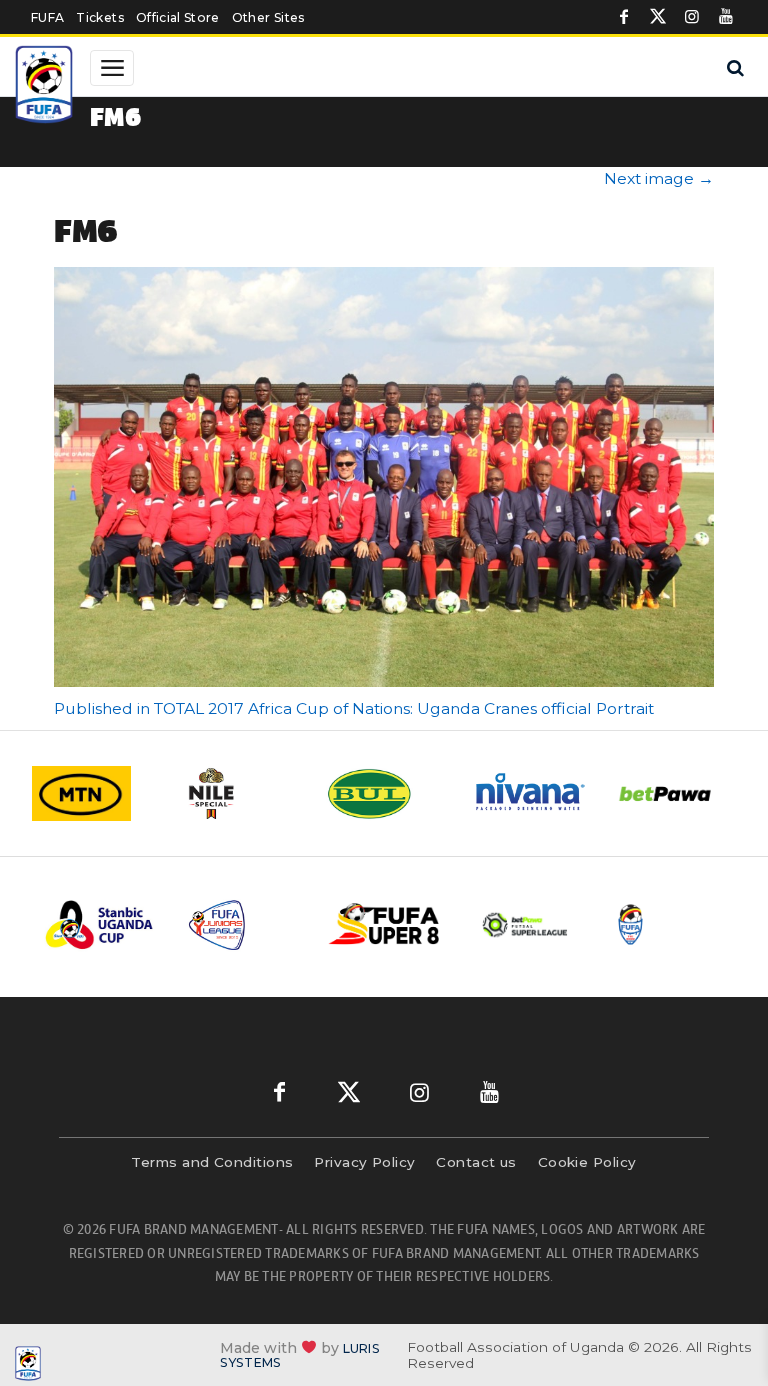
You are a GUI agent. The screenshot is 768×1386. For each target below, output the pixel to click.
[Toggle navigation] (112, 68)
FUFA (47, 17)
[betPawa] (677, 793)
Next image (659, 178)
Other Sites (268, 17)
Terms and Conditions (212, 1162)
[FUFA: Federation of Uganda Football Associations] (46, 87)
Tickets (99, 17)
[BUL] (385, 793)
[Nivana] (531, 793)
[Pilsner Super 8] (385, 925)
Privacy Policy (364, 1162)
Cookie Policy (587, 1162)
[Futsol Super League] (527, 925)
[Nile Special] (239, 793)
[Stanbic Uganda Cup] (101, 924)
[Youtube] (726, 17)
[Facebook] (624, 17)
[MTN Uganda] (93, 793)
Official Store (178, 17)
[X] (658, 17)
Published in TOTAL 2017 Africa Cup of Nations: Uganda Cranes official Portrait (354, 708)
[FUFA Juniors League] (243, 924)
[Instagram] (692, 17)
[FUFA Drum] (669, 924)
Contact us (476, 1162)
